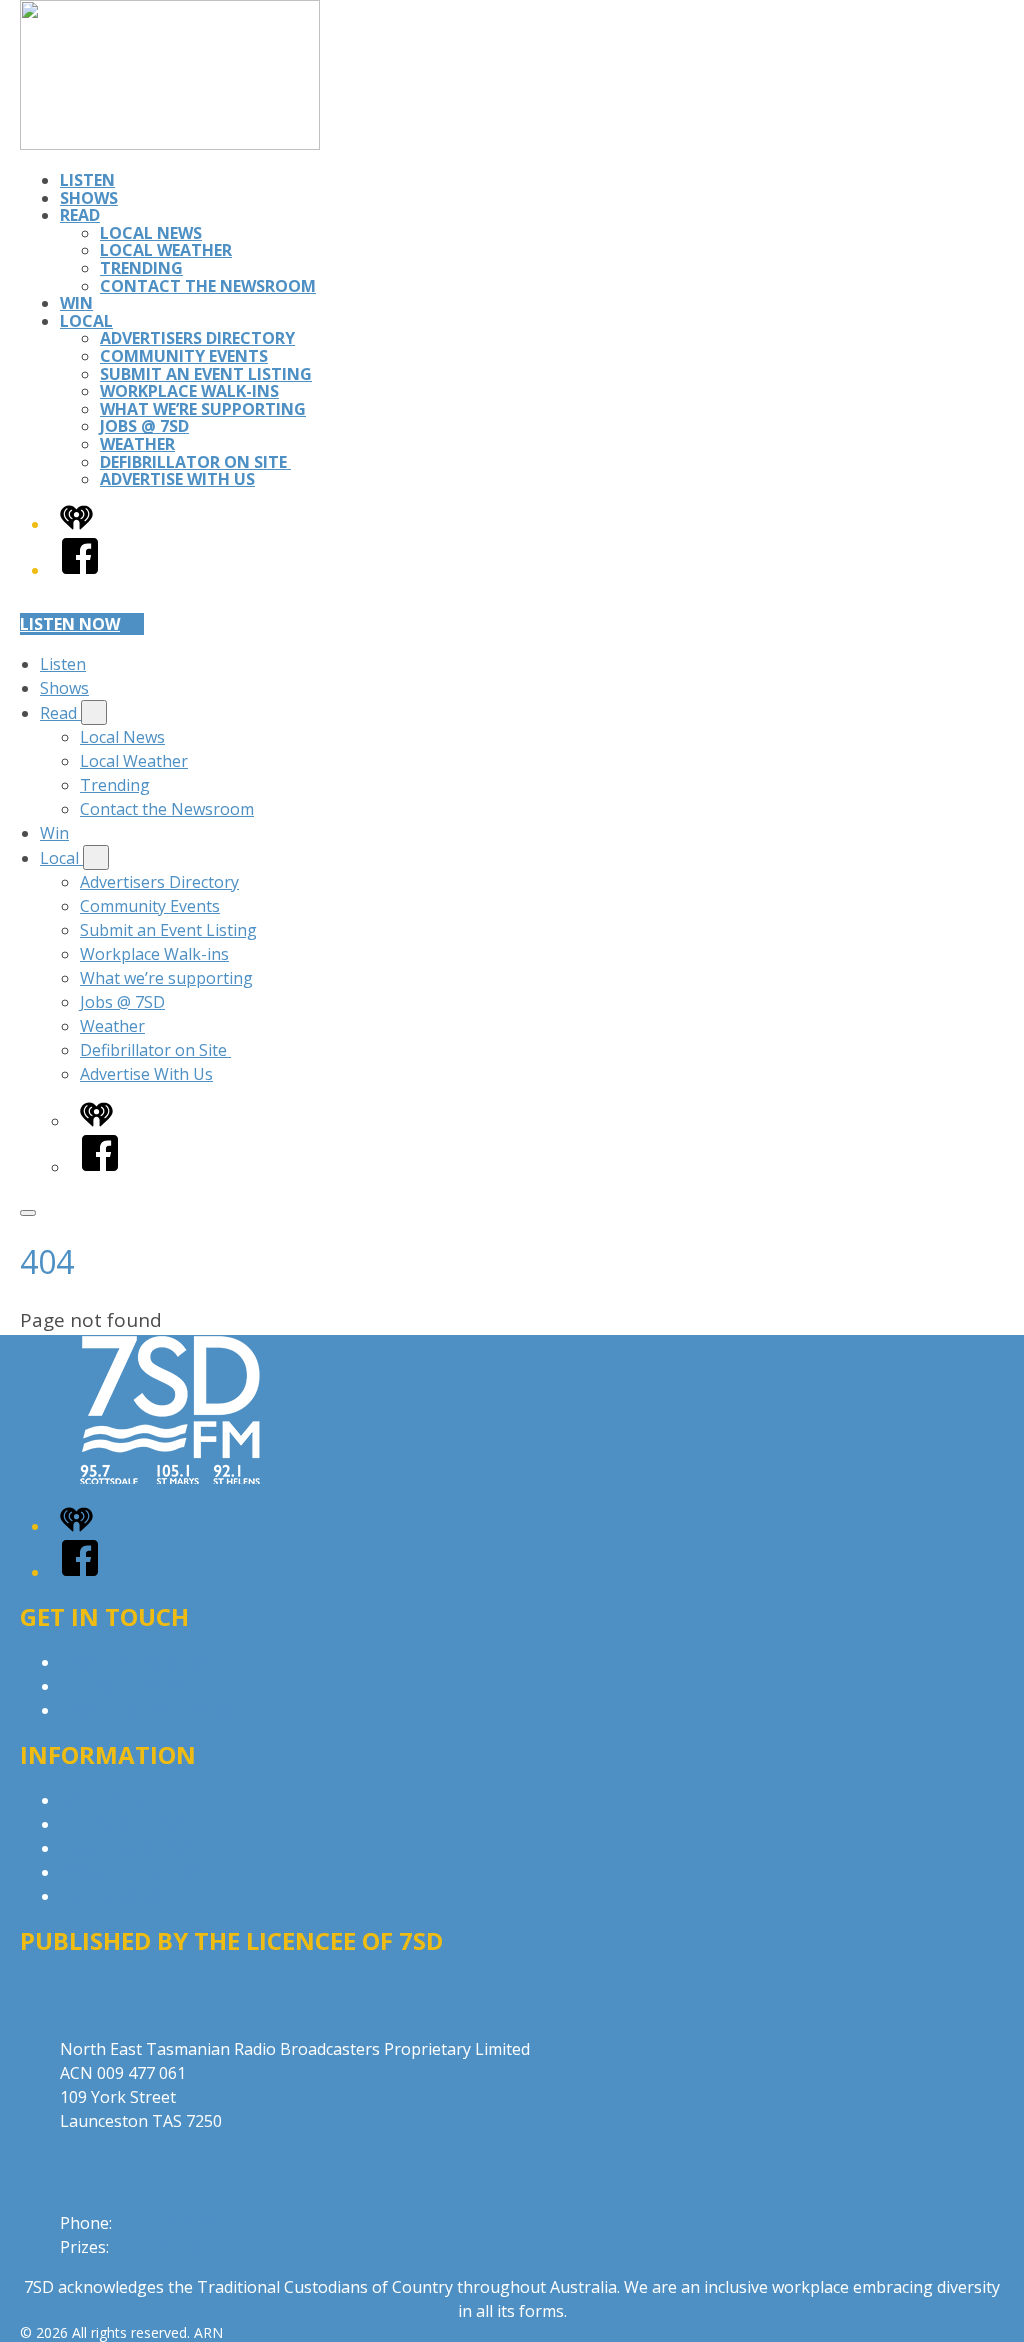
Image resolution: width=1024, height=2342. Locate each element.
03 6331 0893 (162, 2247)
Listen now (70, 624)
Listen (87, 180)
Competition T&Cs (128, 1848)
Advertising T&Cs (124, 1824)
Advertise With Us (177, 479)
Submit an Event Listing (206, 374)
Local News (151, 233)
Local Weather (166, 250)
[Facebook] (80, 570)
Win (76, 303)
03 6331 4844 (165, 2223)
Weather (137, 444)
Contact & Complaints (141, 1662)
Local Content (112, 1896)
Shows (89, 198)
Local (86, 321)
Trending (141, 268)
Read (80, 215)
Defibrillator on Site (195, 462)
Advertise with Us (125, 1686)
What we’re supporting (203, 409)
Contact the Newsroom (208, 286)
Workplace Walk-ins (189, 391)
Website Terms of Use (143, 1872)
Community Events (184, 356)
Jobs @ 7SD (144, 426)
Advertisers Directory (197, 338)
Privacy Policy (110, 1800)
